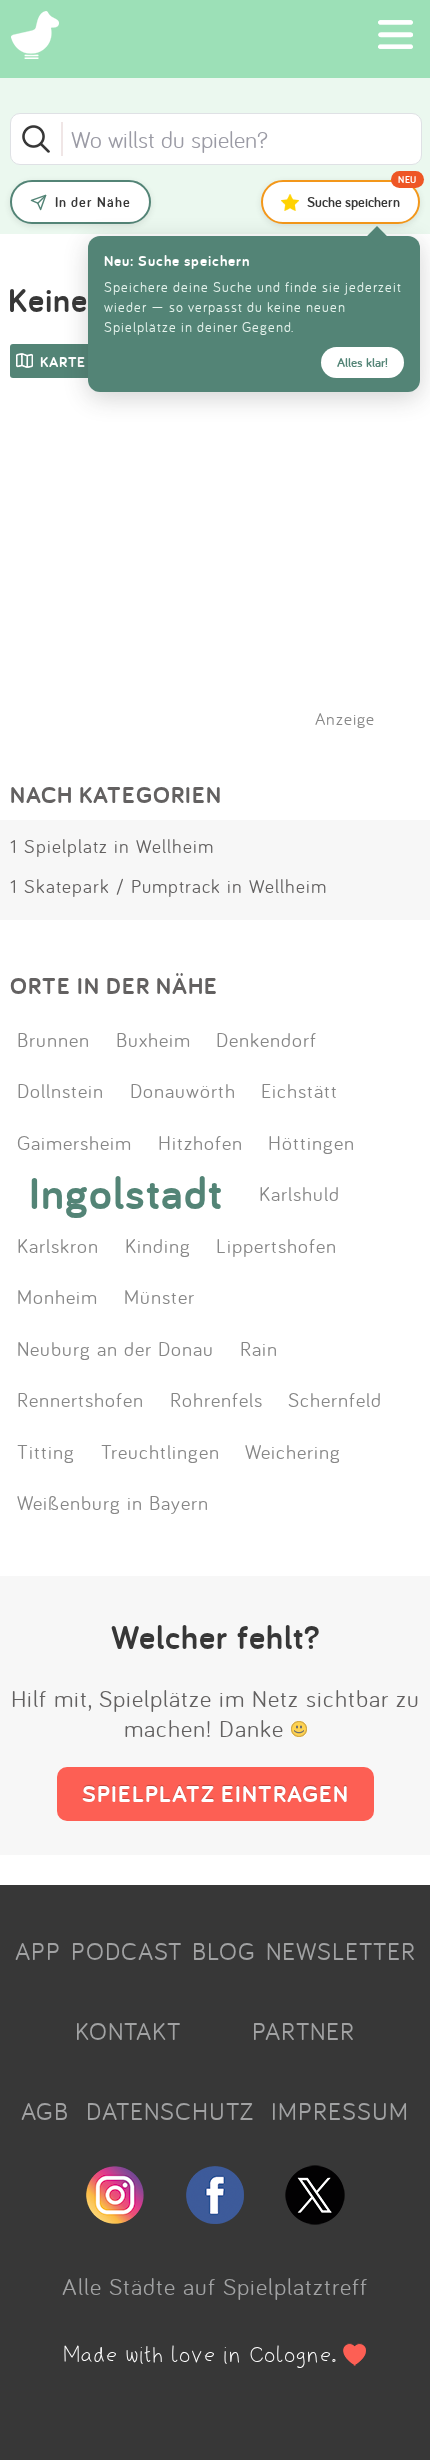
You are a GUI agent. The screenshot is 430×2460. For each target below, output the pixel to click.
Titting (46, 1451)
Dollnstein (60, 1090)
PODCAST (126, 1951)
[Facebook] (215, 2216)
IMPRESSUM (340, 2111)
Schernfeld (335, 1399)
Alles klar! (362, 362)
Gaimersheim (74, 1142)
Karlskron (58, 1245)
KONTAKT (128, 2031)
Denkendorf (266, 1039)
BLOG (224, 1951)
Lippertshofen (276, 1245)
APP (38, 1951)
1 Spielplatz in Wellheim (112, 846)
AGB (45, 2111)
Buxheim (153, 1039)
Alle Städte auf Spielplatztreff (215, 2286)
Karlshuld (299, 1193)
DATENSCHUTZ (170, 2111)
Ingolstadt (126, 1193)
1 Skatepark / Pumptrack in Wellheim (168, 886)
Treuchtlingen (160, 1451)
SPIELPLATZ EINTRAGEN (215, 1793)
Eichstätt (299, 1090)
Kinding (158, 1245)
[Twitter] (315, 2216)
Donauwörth (183, 1090)
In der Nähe (93, 202)
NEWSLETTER (341, 1951)
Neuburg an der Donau (115, 1348)
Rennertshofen (80, 1399)
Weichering (293, 1451)
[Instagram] (115, 2216)
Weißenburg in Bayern (113, 1502)
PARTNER (303, 2031)
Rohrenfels (216, 1399)
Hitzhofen (200, 1142)
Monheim (57, 1296)
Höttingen (311, 1142)
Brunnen (53, 1039)
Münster (159, 1296)
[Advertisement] (225, 579)
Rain (259, 1348)
